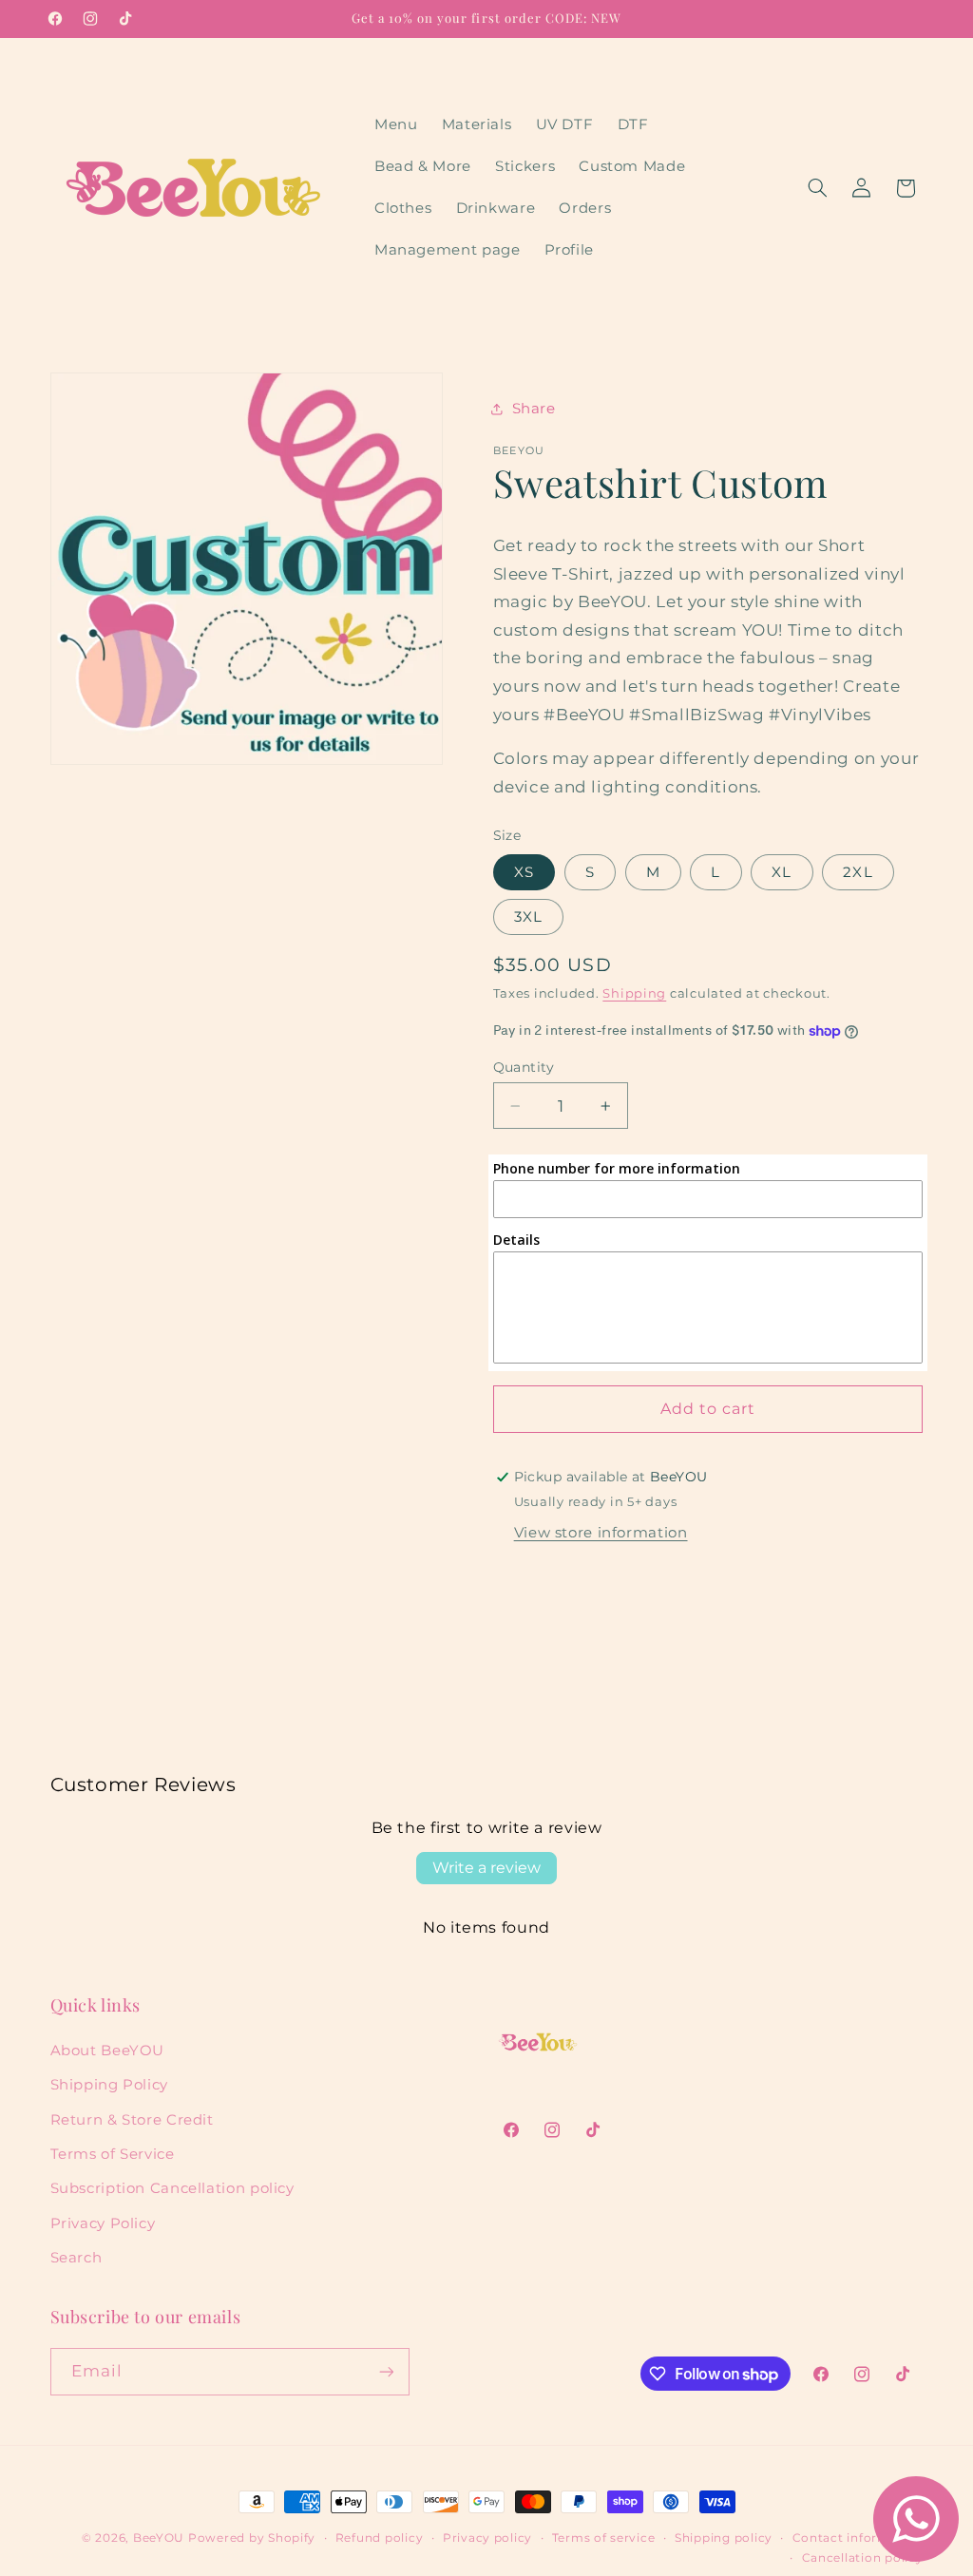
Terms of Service (113, 2154)
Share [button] (534, 409)
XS (524, 872)
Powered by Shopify (252, 2538)
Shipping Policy (109, 2085)
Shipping (634, 993)
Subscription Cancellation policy (172, 2188)
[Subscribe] (386, 2371)
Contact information (858, 2538)
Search (76, 2258)
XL (782, 872)
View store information (601, 1533)
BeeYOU (159, 2538)
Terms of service (604, 2538)
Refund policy (380, 2538)
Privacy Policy (103, 2223)
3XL (528, 917)
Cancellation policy (863, 2558)
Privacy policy (487, 2538)
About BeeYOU (108, 2051)
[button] (817, 188)
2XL (858, 872)
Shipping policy (724, 2538)
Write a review (486, 1868)
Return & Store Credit (132, 2120)
